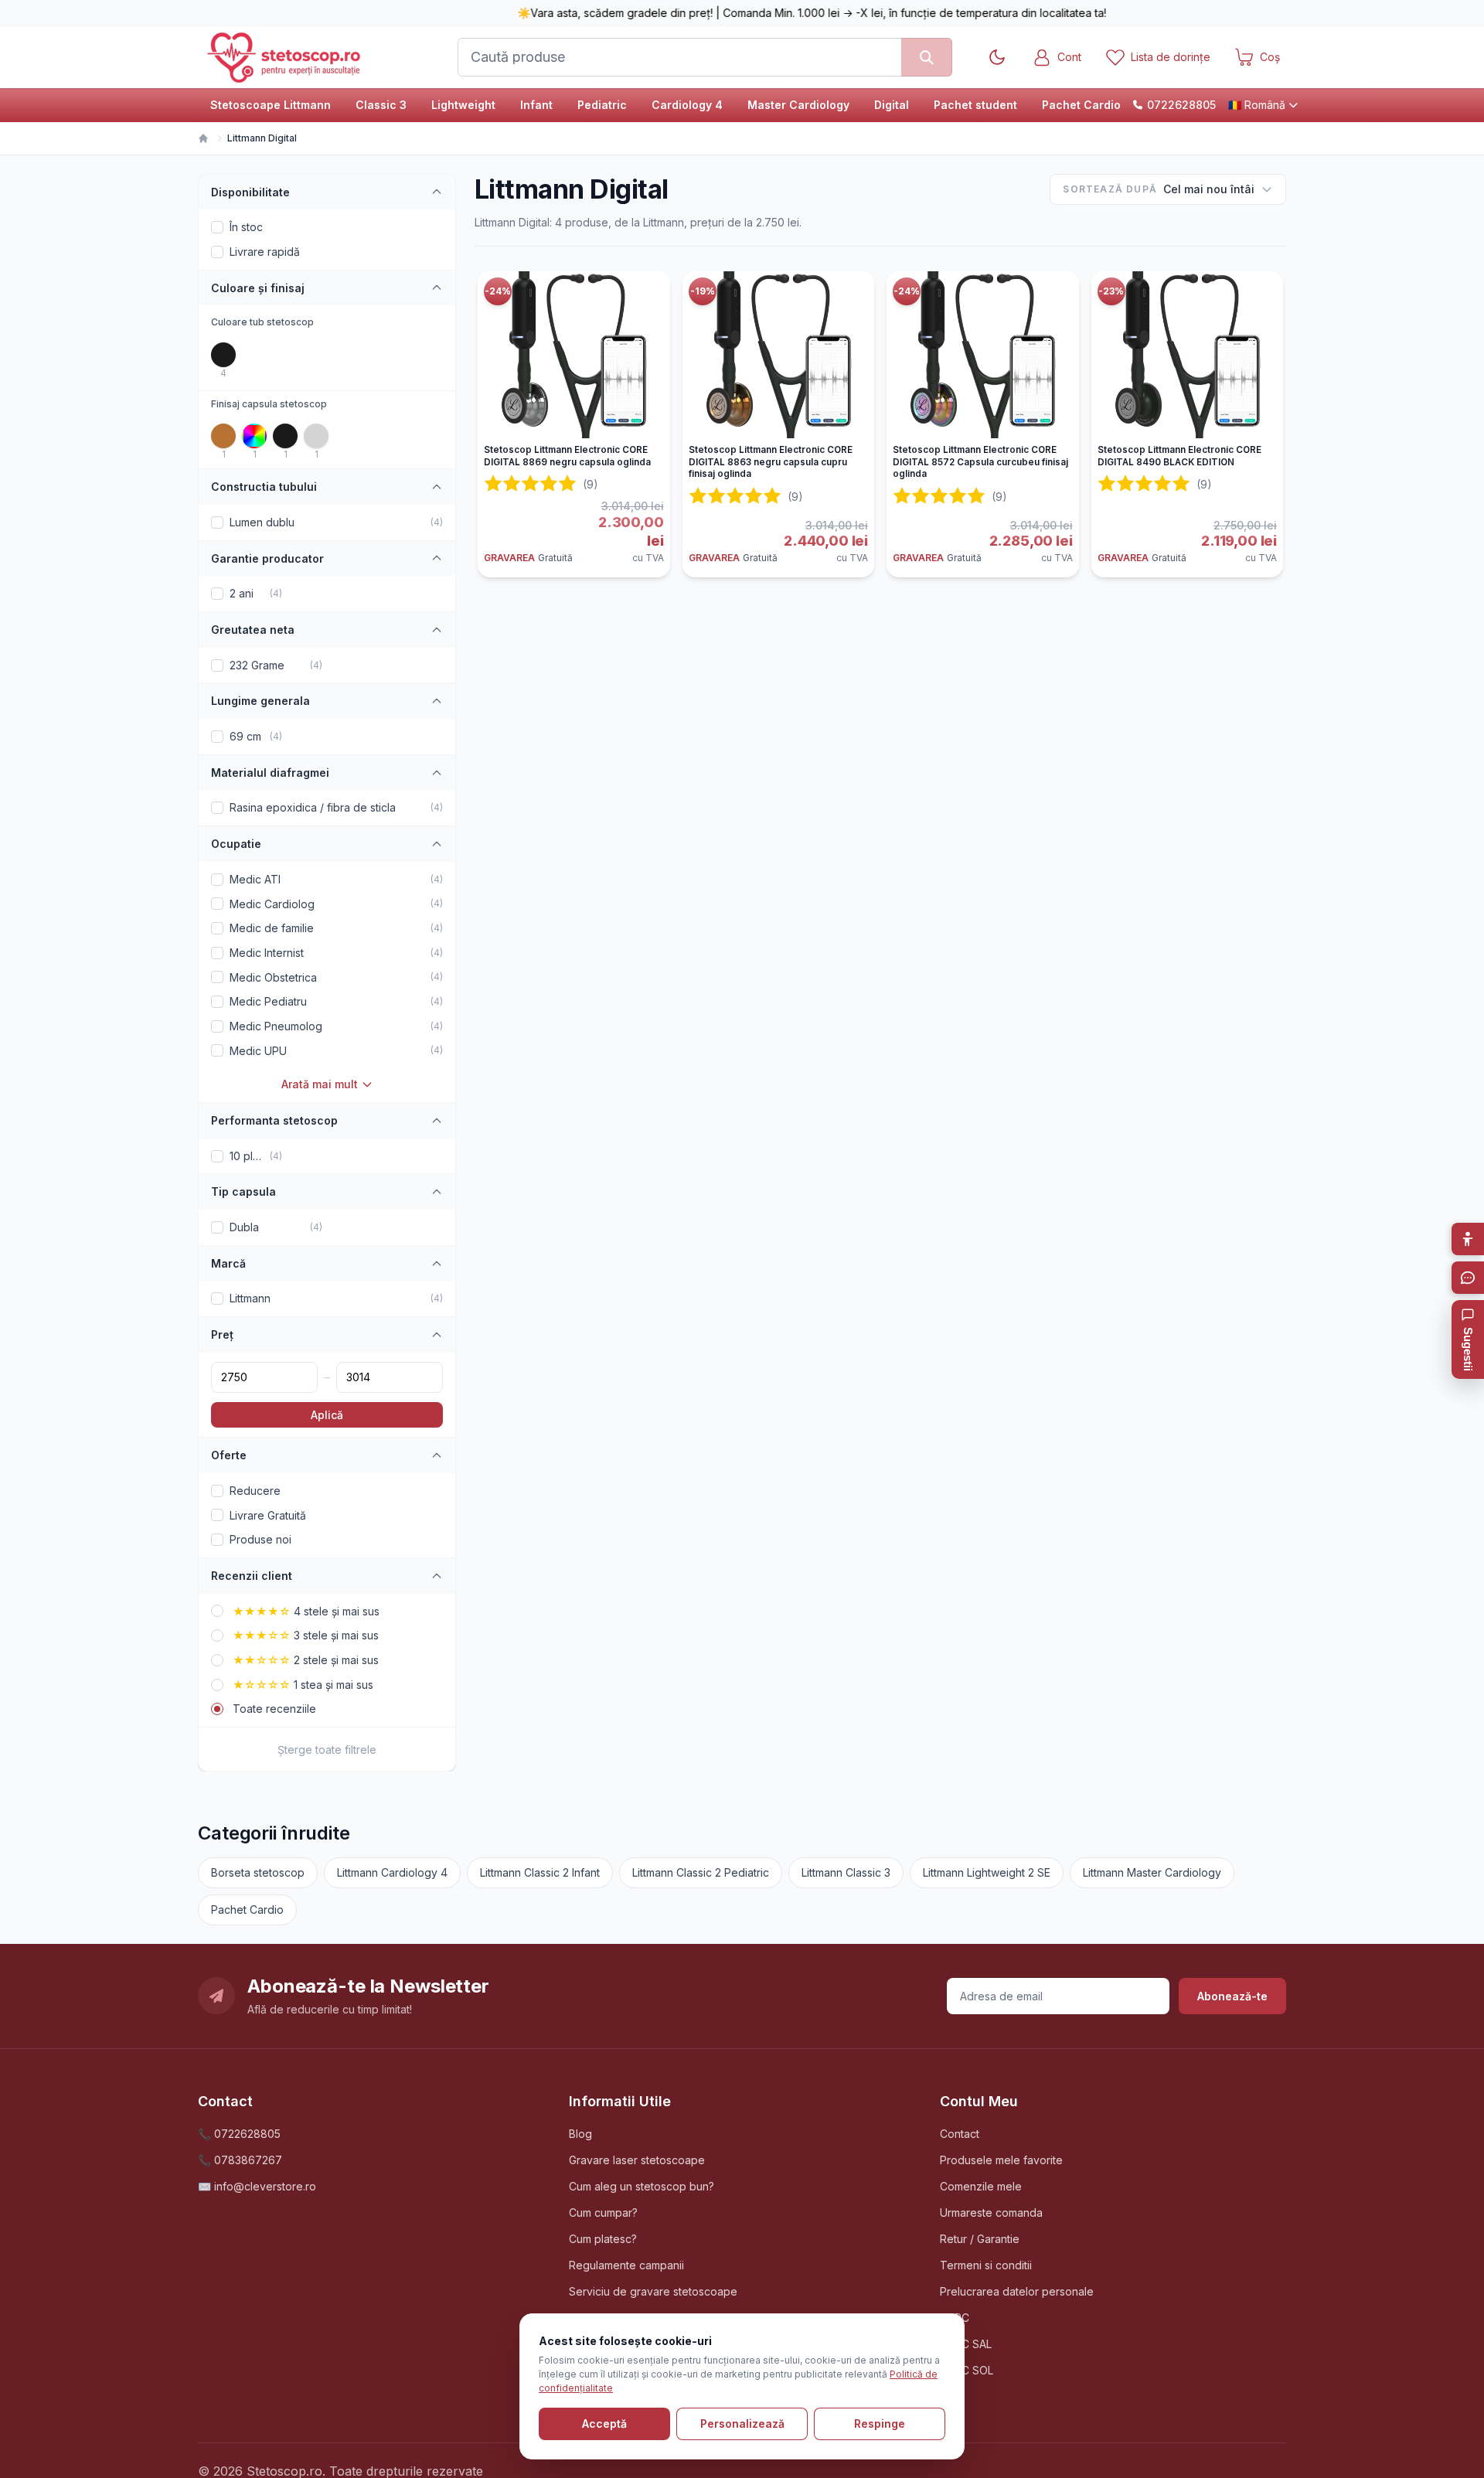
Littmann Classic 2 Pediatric (701, 1872)
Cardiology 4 (687, 105)
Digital (892, 105)
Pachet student (975, 105)
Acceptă (604, 2424)
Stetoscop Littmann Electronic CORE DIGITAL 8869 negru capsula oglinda (567, 456)
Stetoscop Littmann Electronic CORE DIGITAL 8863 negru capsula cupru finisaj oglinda (771, 462)
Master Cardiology (798, 105)
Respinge (880, 2424)
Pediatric (602, 105)
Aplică (327, 1415)
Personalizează (742, 2424)
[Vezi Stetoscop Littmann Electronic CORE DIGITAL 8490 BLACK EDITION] (1188, 355)
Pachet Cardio (1081, 105)
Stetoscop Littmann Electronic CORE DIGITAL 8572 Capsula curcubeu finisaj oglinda (980, 462)
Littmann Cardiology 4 (392, 1872)
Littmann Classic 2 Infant (540, 1872)
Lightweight (463, 105)
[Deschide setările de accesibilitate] (1468, 1239)
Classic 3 (381, 105)
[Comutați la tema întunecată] (997, 57)
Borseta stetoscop (258, 1872)
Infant (536, 105)
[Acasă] (203, 138)
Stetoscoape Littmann (271, 105)
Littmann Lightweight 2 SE (987, 1872)
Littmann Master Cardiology (1152, 1872)
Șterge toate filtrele (327, 1750)
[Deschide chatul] (1468, 1278)
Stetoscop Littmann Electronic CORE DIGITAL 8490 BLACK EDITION (1179, 456)
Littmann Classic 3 (846, 1872)
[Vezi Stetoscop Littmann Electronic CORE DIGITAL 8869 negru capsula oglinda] (574, 355)
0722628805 (1181, 105)
